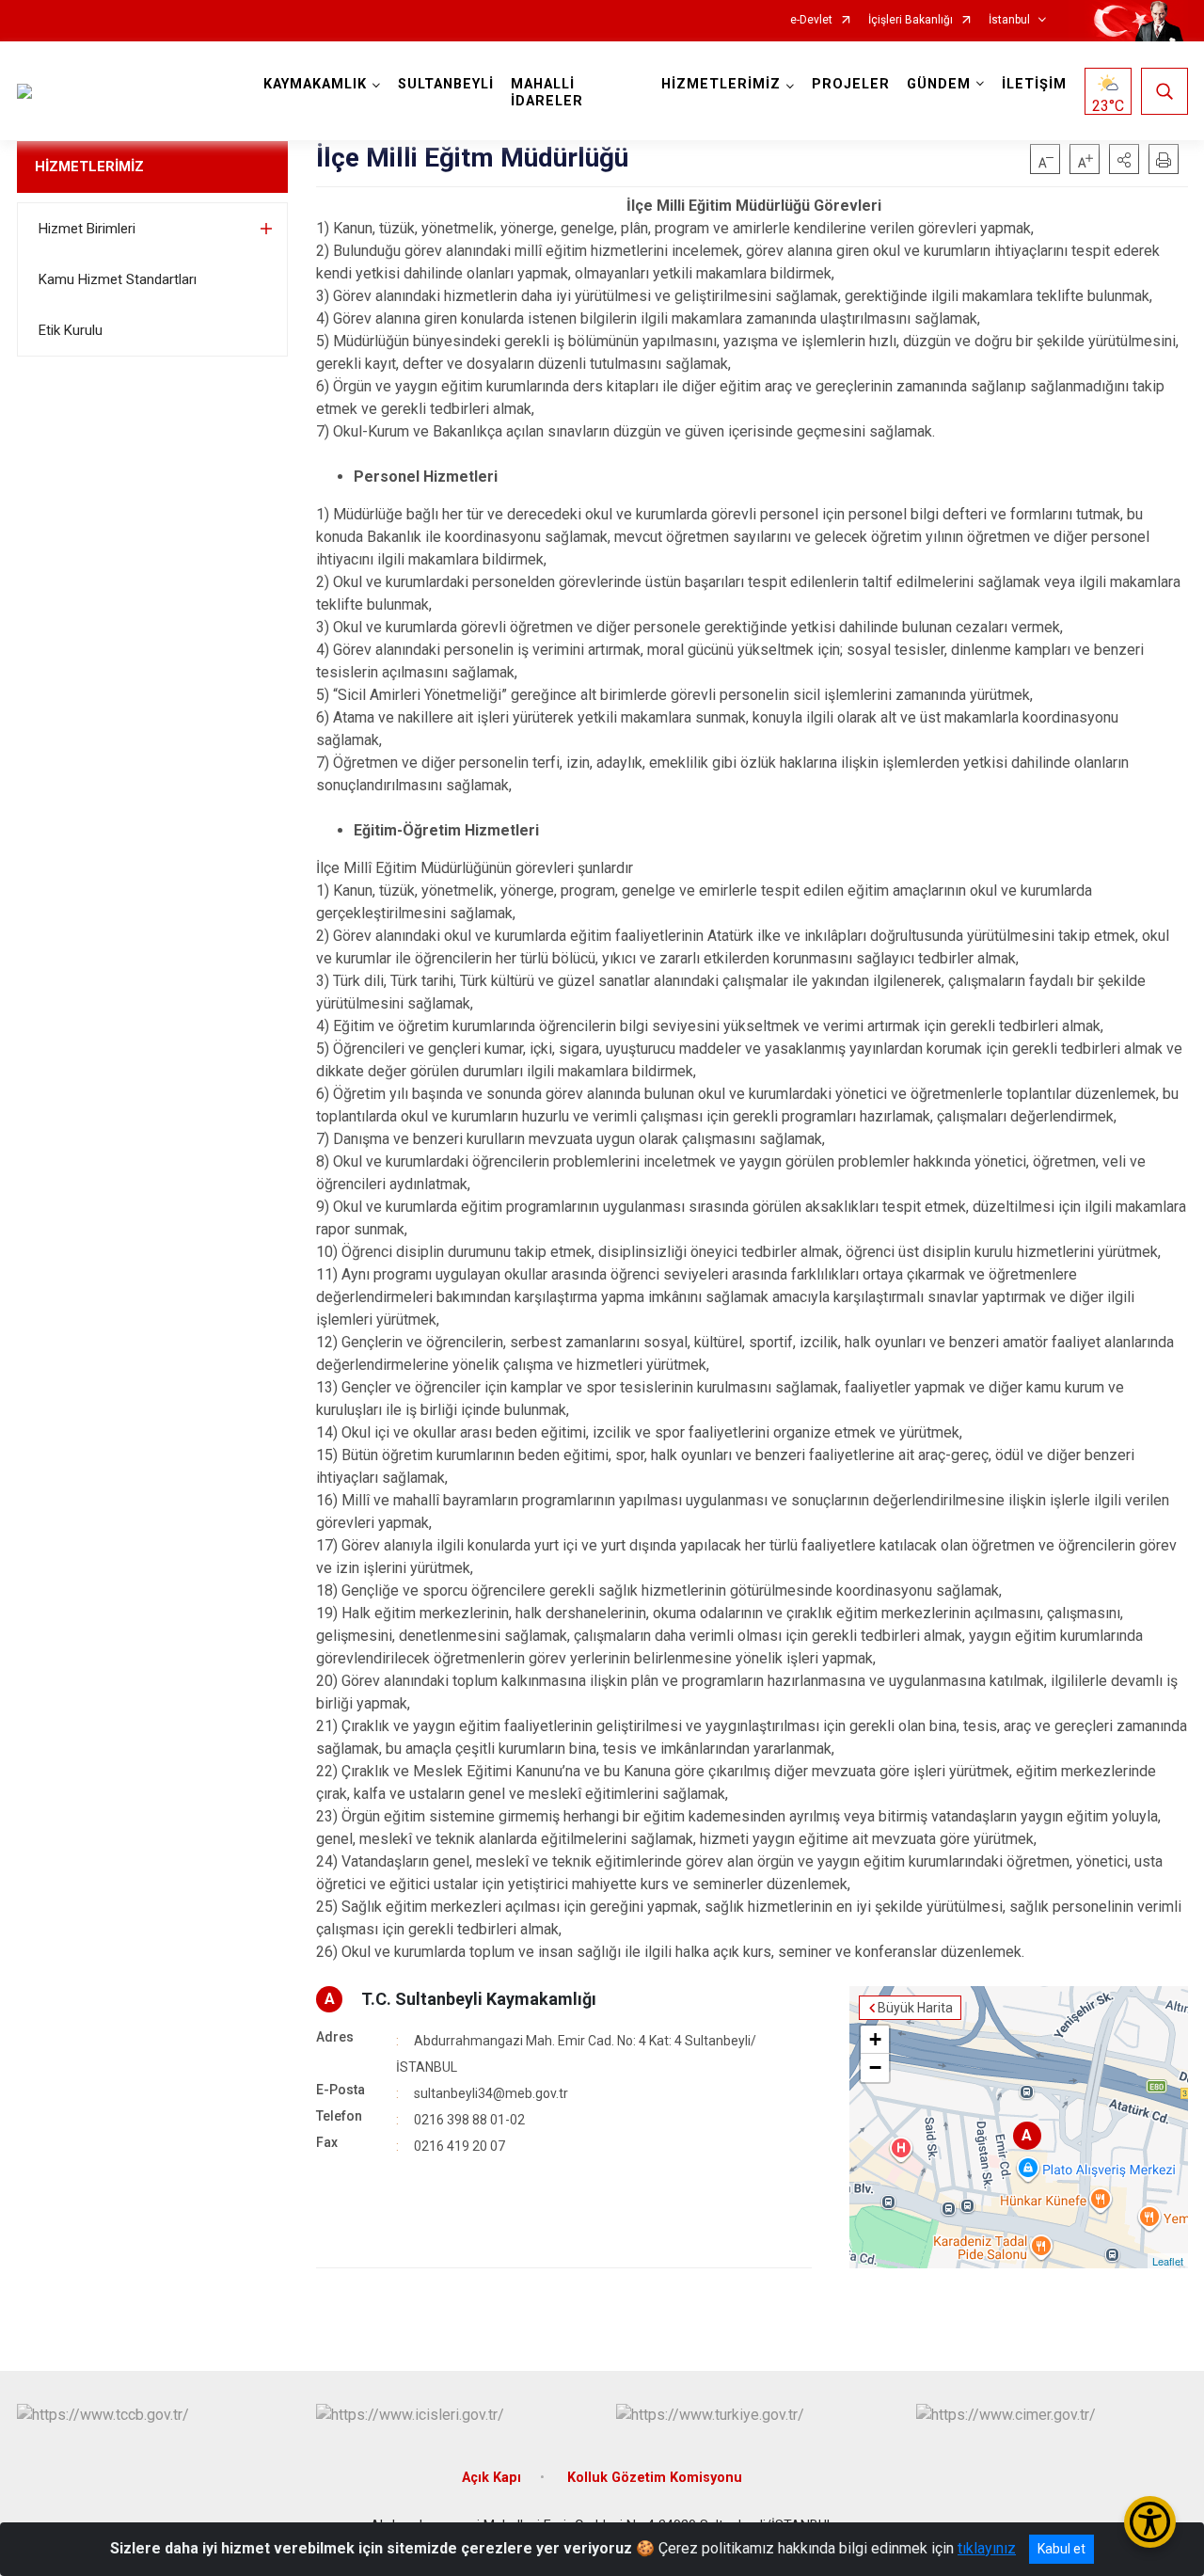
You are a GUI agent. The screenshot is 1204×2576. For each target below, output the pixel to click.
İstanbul (1009, 20)
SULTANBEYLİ (446, 84)
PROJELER (851, 84)
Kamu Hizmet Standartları (118, 279)
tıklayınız (987, 2548)
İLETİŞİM (1034, 84)
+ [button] (875, 2039)
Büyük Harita (915, 2008)
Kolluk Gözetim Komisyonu (655, 2478)
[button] (1124, 159)
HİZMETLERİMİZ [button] (721, 84)
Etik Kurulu (71, 330)
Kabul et (1061, 2549)
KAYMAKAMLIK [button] (315, 84)
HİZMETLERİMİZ (89, 167)
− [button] (875, 2067)
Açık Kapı (491, 2478)
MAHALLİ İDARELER (547, 93)
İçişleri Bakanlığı (911, 20)
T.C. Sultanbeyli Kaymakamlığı (479, 1999)
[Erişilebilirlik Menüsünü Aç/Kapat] (1150, 2522)
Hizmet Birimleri (87, 229)
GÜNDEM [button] (939, 84)
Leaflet (1168, 2261)
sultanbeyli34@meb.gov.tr (491, 2093)
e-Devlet (811, 20)
